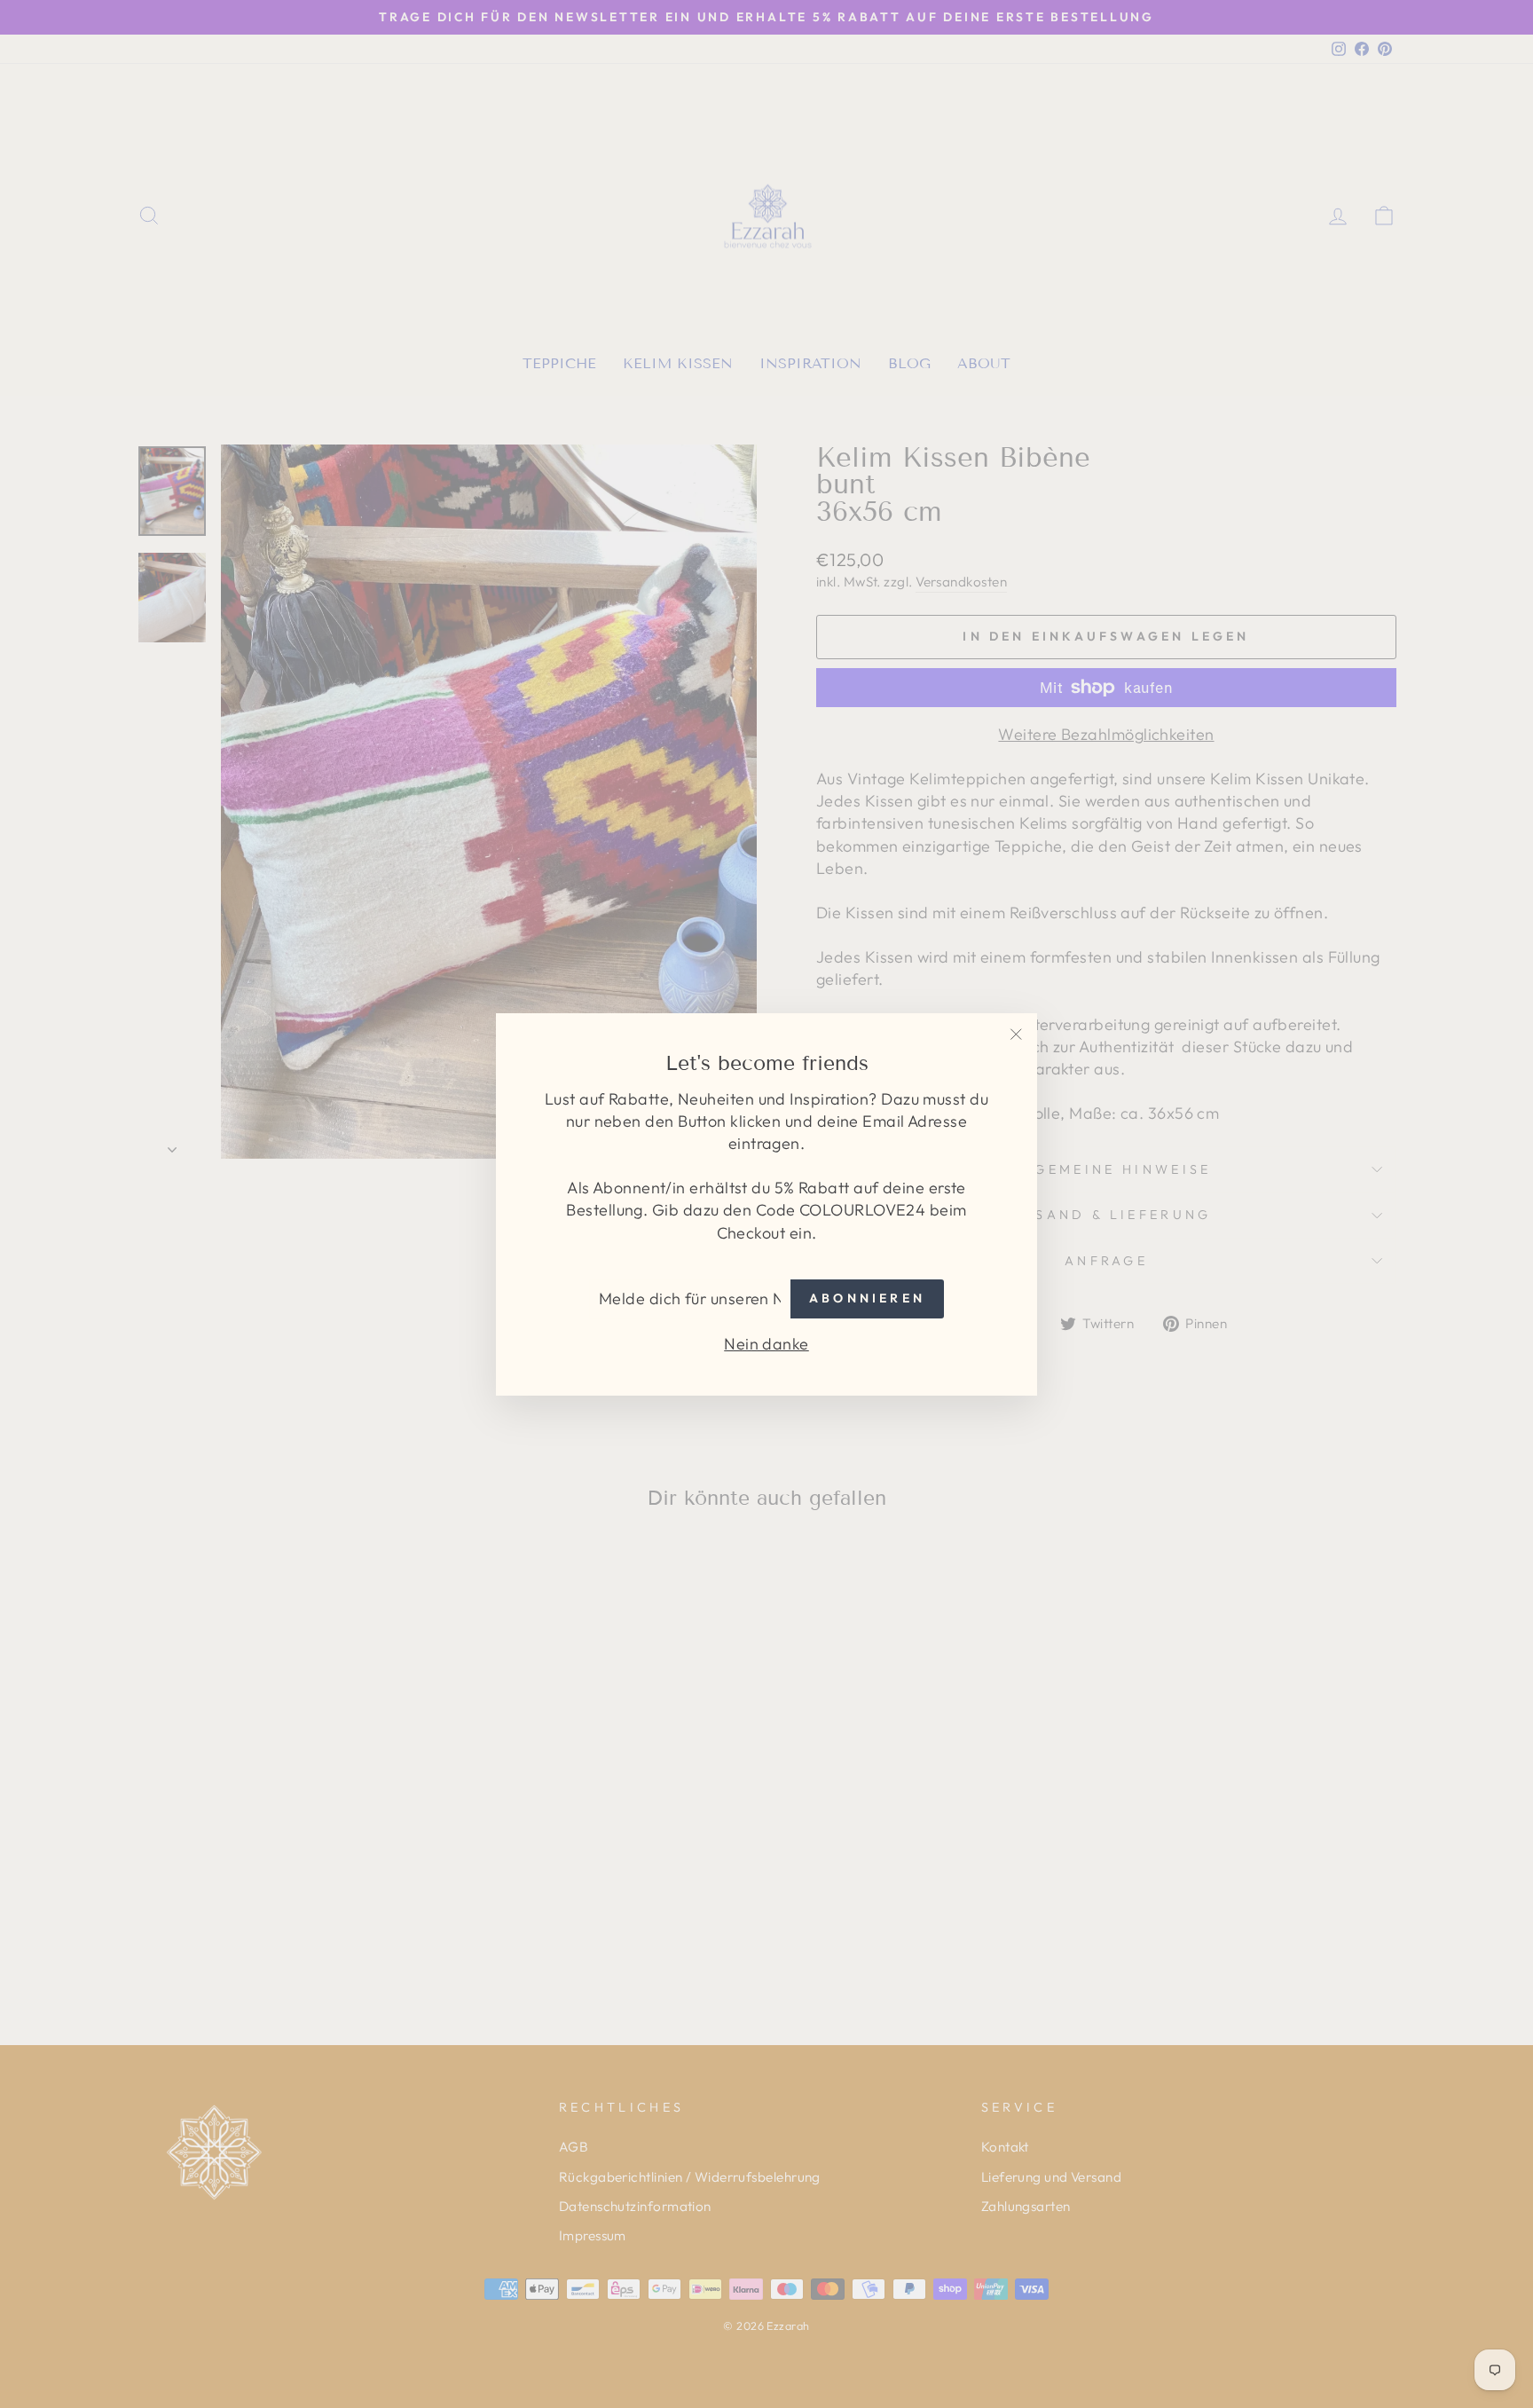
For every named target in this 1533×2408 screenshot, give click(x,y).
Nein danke (766, 1343)
